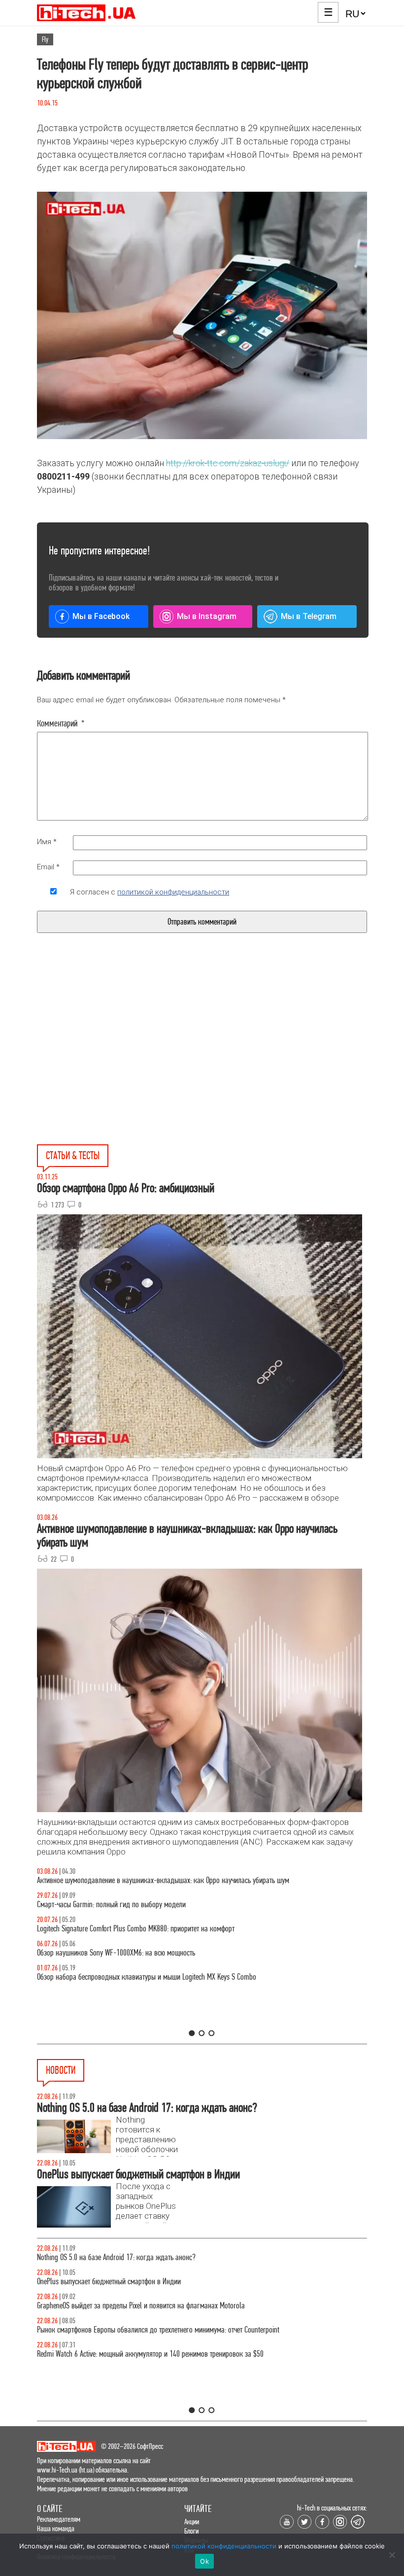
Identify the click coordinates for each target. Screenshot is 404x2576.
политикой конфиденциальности (173, 892)
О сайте (50, 2509)
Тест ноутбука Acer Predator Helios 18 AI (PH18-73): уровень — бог (133, 1977)
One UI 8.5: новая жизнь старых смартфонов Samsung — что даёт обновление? (151, 1880)
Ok (204, 2561)
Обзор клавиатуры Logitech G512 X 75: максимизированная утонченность (142, 1905)
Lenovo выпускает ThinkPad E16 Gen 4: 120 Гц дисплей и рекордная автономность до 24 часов (173, 2330)
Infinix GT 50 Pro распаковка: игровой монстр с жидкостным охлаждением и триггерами (165, 1929)
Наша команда (56, 2528)
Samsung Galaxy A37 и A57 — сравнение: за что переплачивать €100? (138, 1953)
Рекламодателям (59, 2519)
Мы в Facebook (101, 616)
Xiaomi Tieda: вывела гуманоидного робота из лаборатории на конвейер (142, 2282)
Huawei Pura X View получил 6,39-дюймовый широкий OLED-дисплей (136, 2354)
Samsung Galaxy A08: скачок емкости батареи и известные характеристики (144, 2257)
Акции (192, 2522)
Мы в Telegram (309, 616)
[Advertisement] (127, 1062)
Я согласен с (150, 892)
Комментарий (61, 723)
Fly (45, 39)
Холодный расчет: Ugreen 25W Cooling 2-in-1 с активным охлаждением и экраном (155, 2306)
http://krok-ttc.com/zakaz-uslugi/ (228, 463)
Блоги (191, 2531)
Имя (47, 842)
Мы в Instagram (207, 616)
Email (48, 867)
